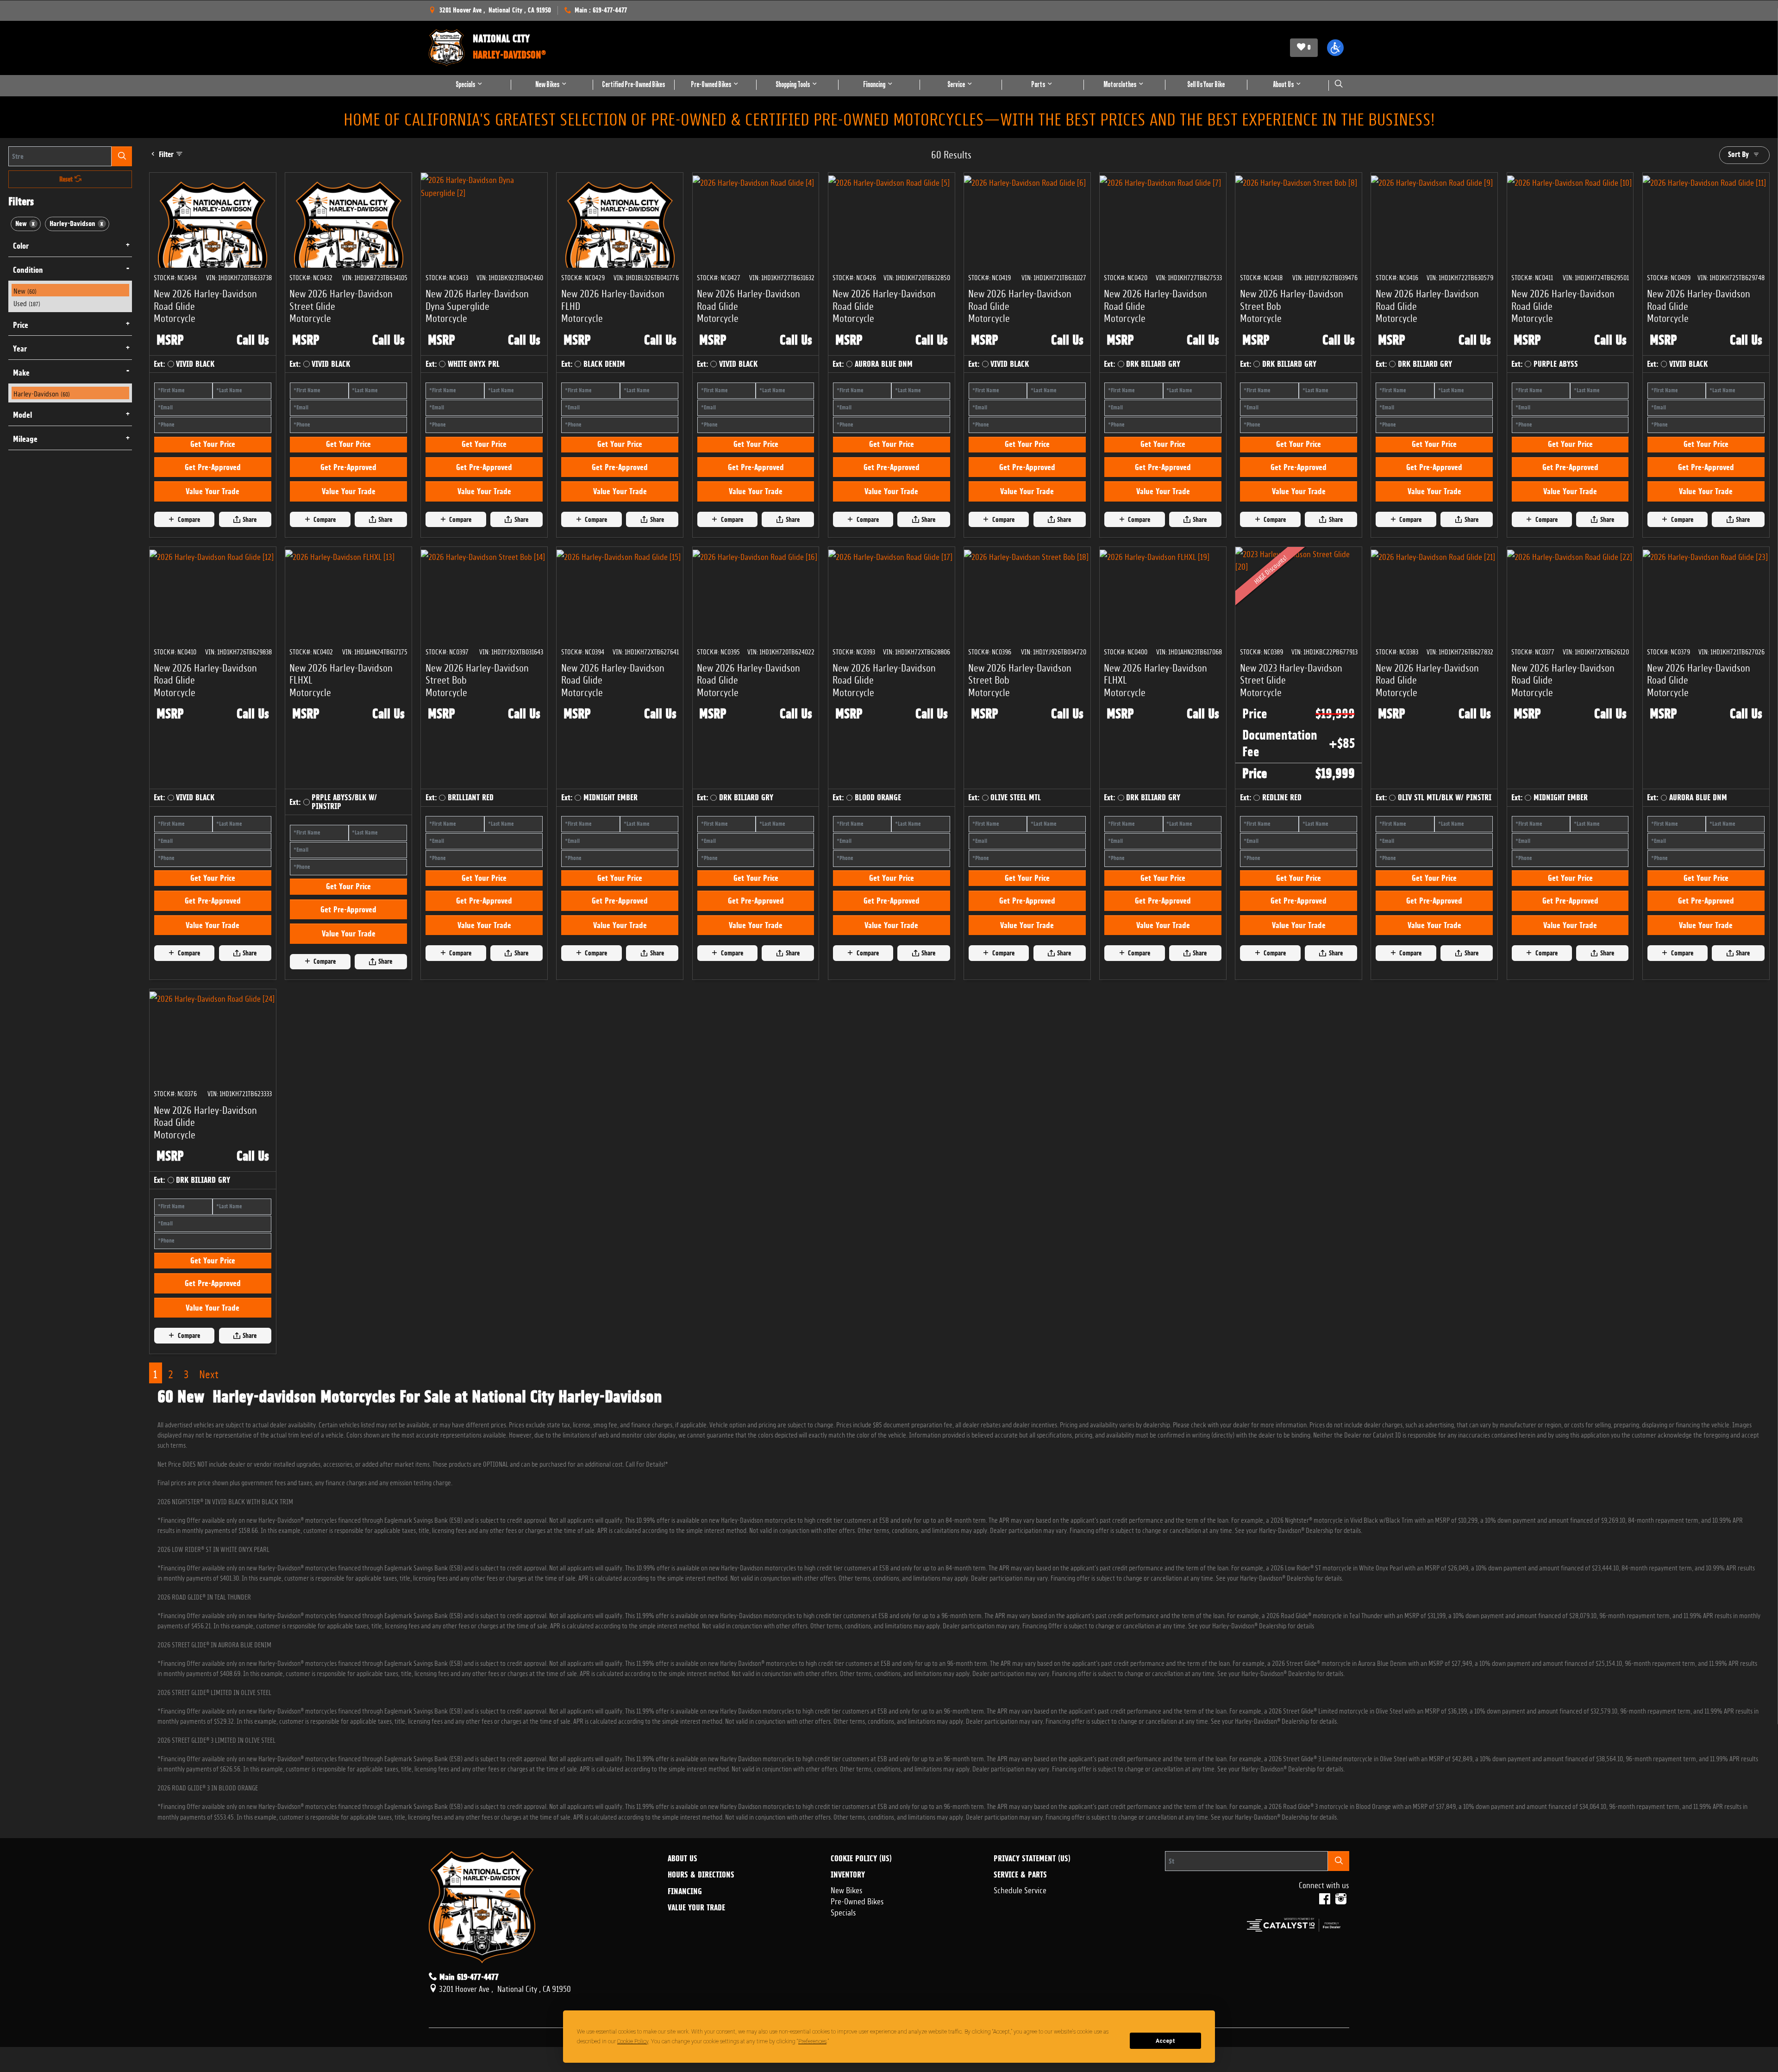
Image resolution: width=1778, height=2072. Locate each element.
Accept (1165, 2041)
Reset (67, 179)
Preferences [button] (812, 2041)
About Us (682, 1859)
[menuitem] (70, 290)
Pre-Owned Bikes (857, 1900)
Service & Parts (1020, 1875)
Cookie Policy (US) (861, 1859)
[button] (1335, 48)
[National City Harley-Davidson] (446, 48)
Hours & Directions (701, 1875)
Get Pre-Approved (213, 467)
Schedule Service (1020, 1889)
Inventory (848, 1875)
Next (209, 1373)
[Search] (122, 156)
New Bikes (847, 1889)
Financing (685, 1891)
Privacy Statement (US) (1032, 1859)
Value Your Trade (213, 491)
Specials (843, 1911)
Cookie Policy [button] (633, 2041)
